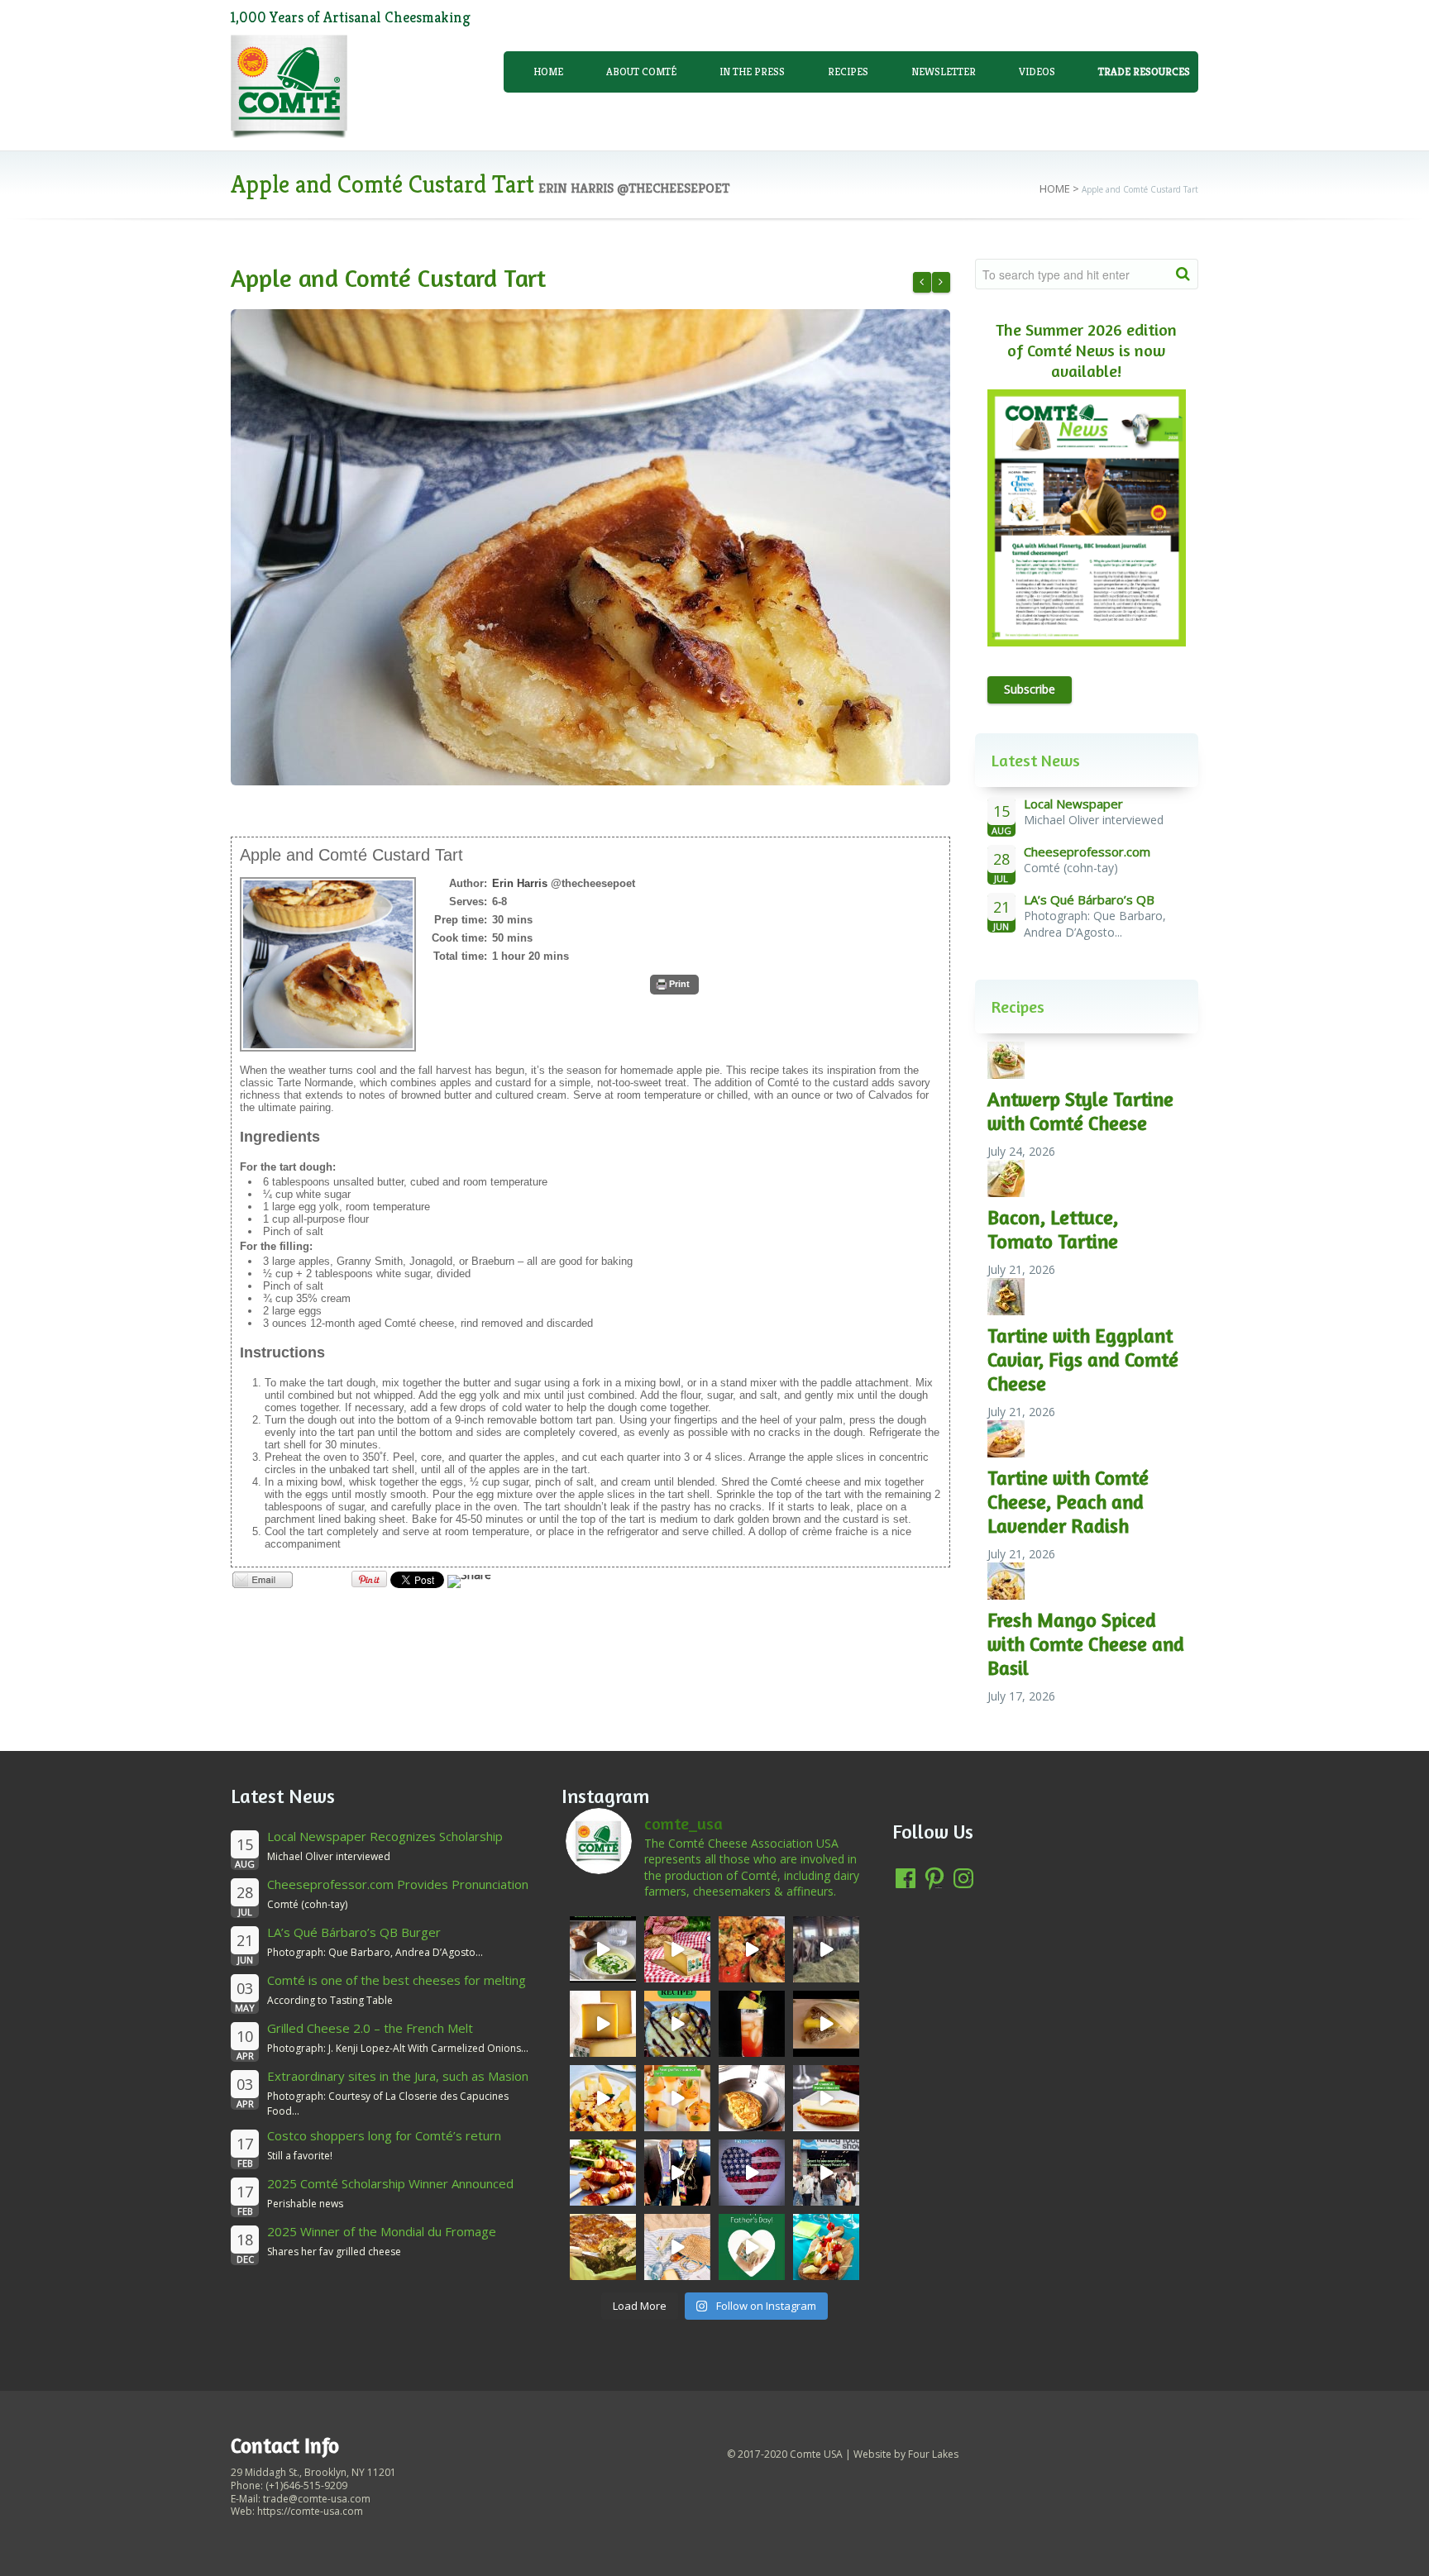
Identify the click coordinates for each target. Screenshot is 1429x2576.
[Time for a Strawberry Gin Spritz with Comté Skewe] (752, 2024)
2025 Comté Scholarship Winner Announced (390, 2183)
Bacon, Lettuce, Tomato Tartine (1053, 1229)
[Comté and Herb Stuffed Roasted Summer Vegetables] (922, 282)
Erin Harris (520, 883)
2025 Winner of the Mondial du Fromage (382, 2231)
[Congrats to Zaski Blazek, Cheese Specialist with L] (677, 2173)
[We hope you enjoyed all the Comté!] (826, 2173)
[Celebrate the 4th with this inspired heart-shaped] (752, 2173)
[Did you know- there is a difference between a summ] (677, 1949)
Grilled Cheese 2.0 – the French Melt (370, 2028)
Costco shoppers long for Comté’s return (384, 2135)
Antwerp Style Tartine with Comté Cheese (1080, 1111)
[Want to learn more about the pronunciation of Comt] (603, 2024)
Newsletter (944, 72)
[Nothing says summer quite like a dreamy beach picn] (677, 2247)
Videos (1037, 72)
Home (548, 72)
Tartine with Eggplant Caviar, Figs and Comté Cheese (1083, 1360)
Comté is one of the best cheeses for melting (397, 1980)
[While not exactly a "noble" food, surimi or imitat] (826, 2247)
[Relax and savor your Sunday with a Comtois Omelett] (752, 2098)
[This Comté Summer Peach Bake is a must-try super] (677, 2024)
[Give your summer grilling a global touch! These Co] (603, 2173)
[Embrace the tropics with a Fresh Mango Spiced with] (603, 2098)
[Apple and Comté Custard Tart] (590, 547)
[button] (674, 985)
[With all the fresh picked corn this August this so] (603, 1949)
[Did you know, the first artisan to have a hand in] (826, 1949)
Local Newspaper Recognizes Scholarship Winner (385, 1844)
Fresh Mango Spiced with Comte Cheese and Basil (1086, 1644)
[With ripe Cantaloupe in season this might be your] (677, 2098)
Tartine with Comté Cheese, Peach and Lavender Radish (1068, 1502)
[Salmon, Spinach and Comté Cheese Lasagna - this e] (603, 2247)
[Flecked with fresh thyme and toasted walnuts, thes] (826, 2098)
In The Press (752, 72)
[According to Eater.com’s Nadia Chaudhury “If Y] (826, 2024)
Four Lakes (933, 2454)
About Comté (641, 72)
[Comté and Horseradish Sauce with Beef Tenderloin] (941, 282)
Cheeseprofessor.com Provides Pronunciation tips (398, 1892)
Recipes (848, 72)
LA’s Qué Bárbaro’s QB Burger (354, 1932)
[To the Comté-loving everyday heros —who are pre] (752, 2247)
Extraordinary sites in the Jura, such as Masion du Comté (398, 2084)
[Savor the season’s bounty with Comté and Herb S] (752, 1949)
